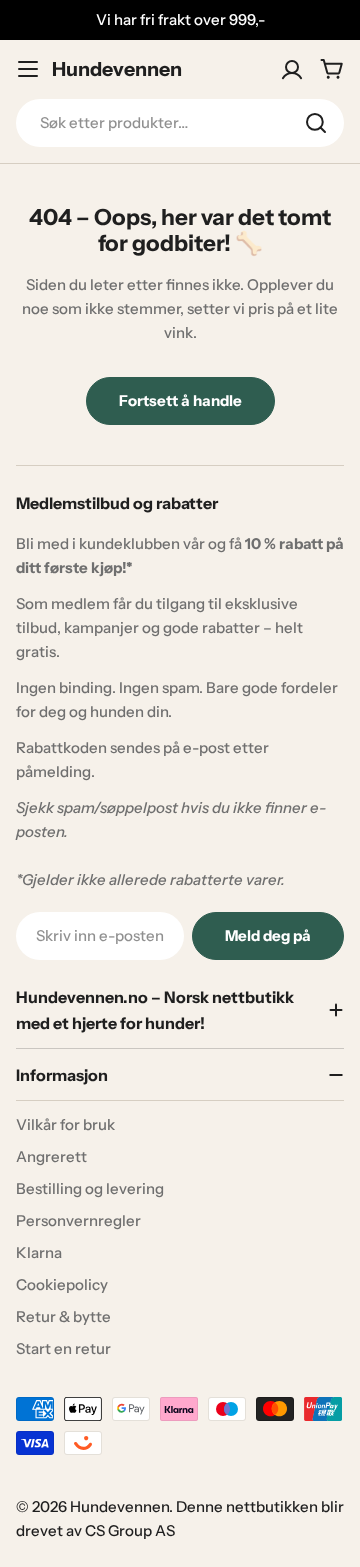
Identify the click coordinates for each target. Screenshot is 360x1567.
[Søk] (316, 123)
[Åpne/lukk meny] (28, 69)
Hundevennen (117, 69)
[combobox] (180, 123)
